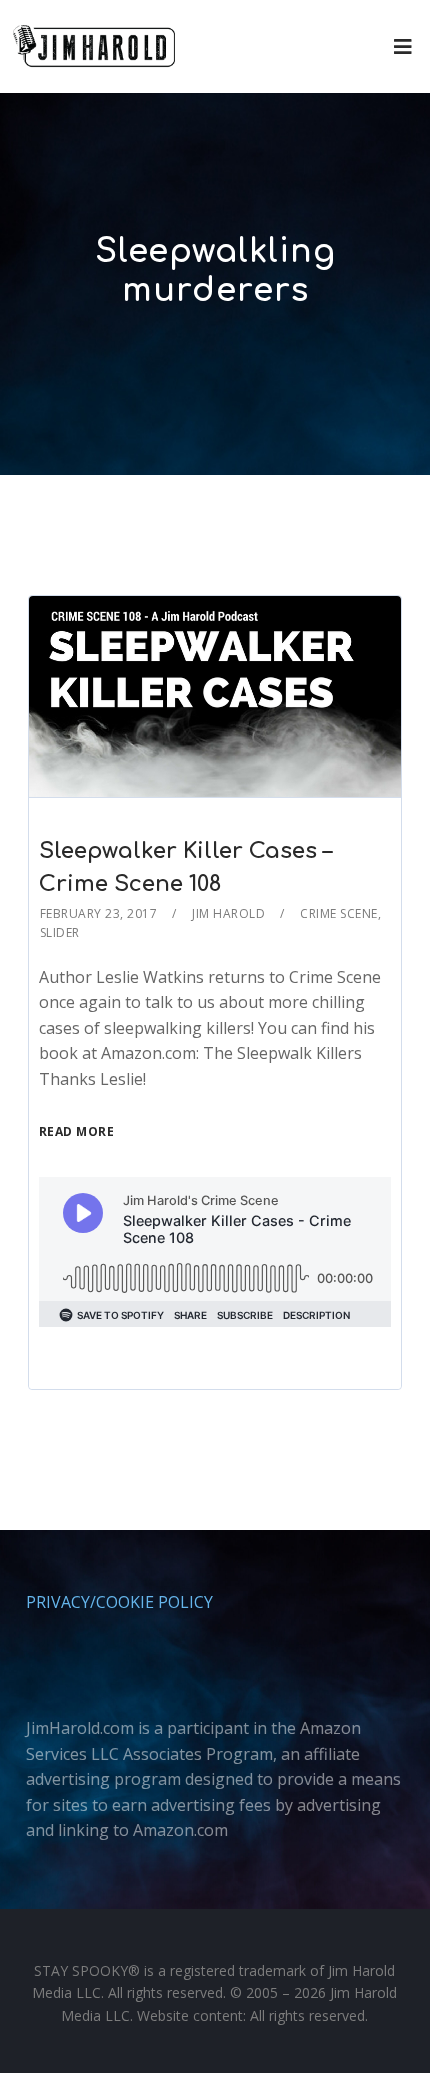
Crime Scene (339, 913)
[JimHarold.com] (94, 46)
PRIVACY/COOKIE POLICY (119, 1602)
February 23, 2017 (99, 913)
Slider (60, 932)
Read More (77, 1131)
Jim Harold (228, 913)
